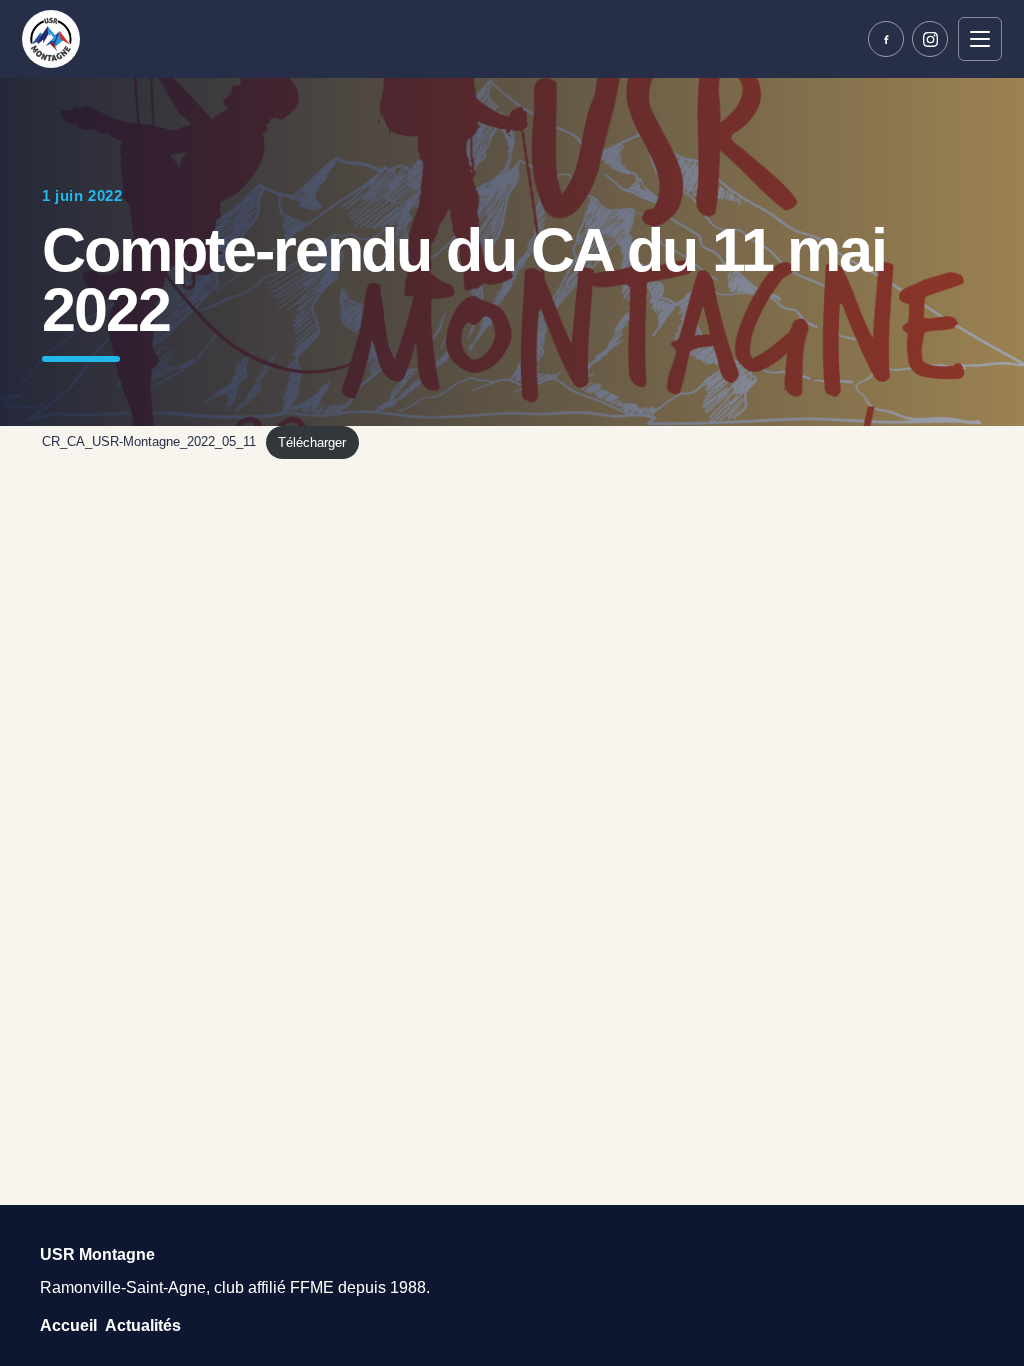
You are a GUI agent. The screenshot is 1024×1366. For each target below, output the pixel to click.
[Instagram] (930, 39)
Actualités (143, 1325)
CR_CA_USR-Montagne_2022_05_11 (149, 442)
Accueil (68, 1325)
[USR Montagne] (51, 39)
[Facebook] (886, 39)
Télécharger (312, 442)
